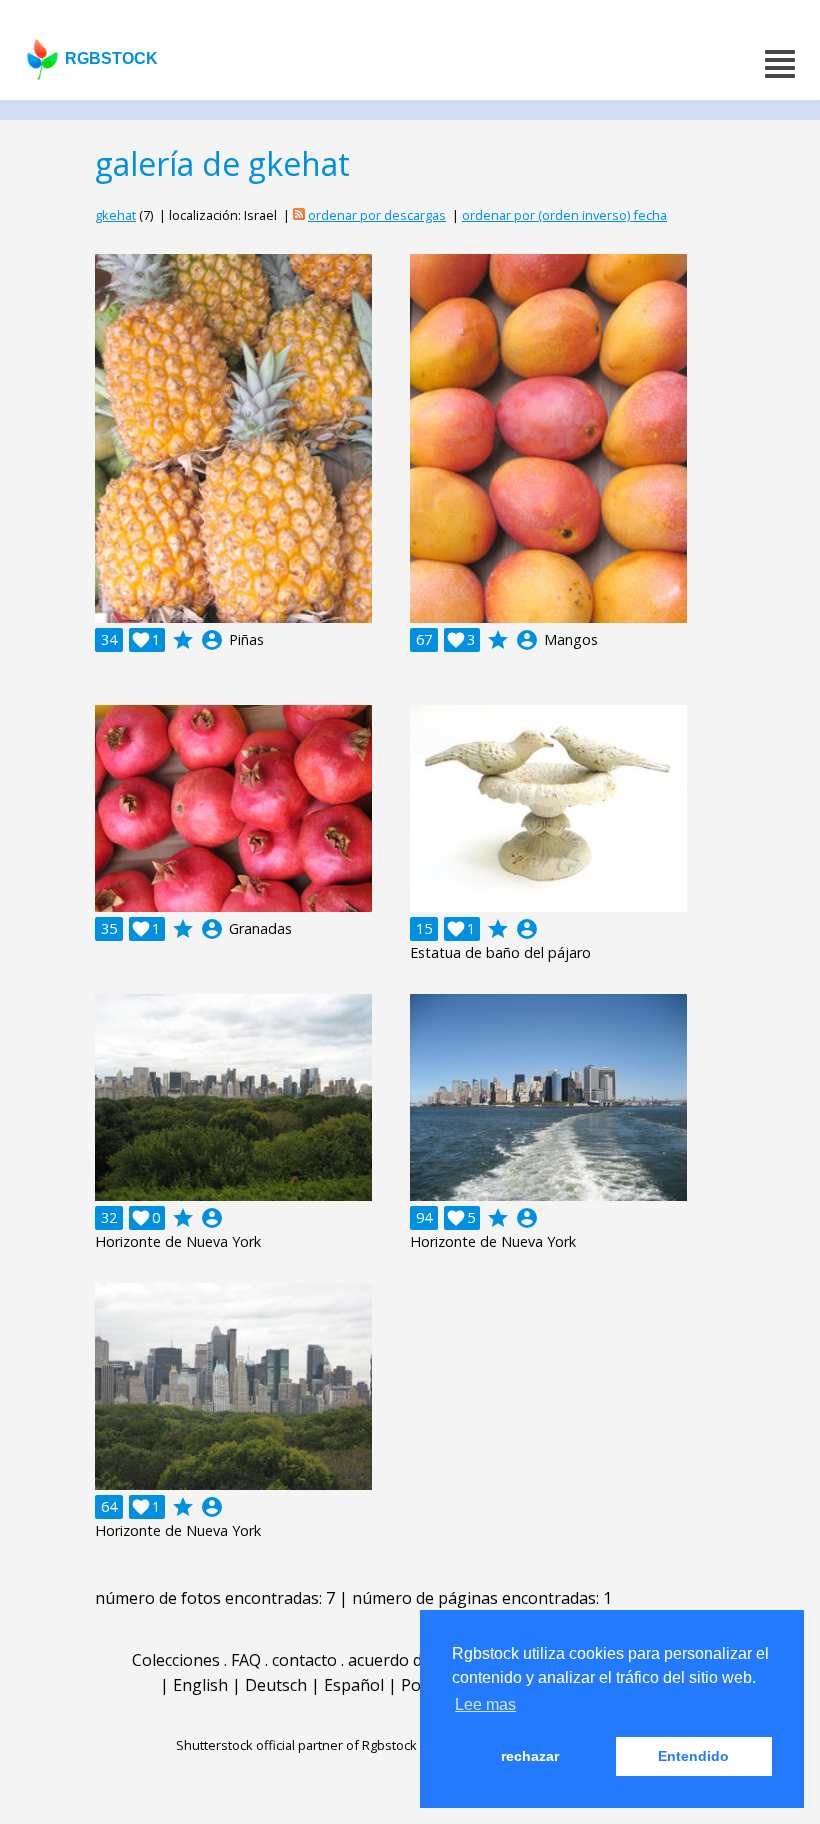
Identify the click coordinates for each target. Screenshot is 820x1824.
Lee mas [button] (485, 1704)
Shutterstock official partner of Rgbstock (296, 1745)
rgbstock (111, 58)
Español (354, 1685)
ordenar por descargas (377, 215)
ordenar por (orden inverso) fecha (564, 215)
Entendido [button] (693, 1756)
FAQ (246, 1660)
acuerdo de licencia (418, 1660)
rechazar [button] (530, 1756)
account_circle (212, 640)
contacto (304, 1660)
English (200, 1685)
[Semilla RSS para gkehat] (299, 215)
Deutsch (276, 1685)
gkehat (115, 215)
